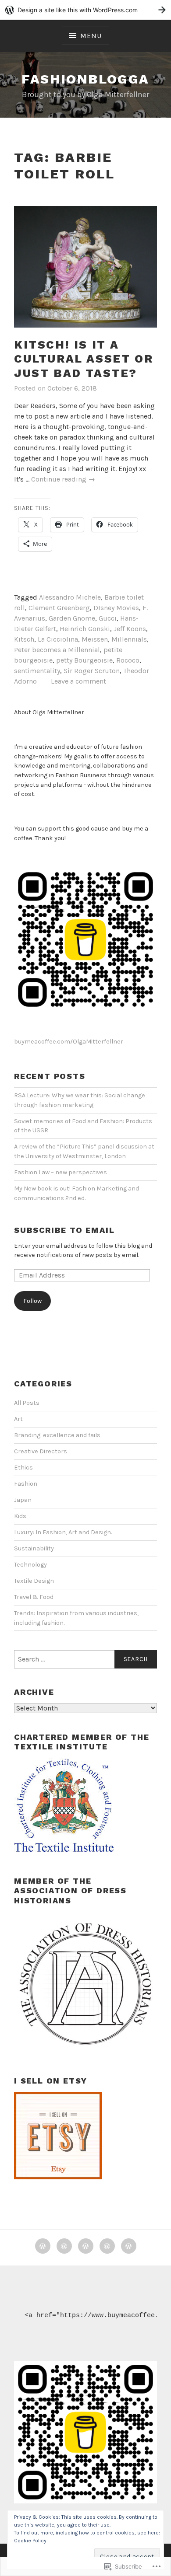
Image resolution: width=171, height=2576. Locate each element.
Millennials (129, 639)
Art (18, 1419)
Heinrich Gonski (85, 629)
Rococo (128, 660)
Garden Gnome (72, 618)
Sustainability (34, 1548)
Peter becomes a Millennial (57, 650)
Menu (91, 36)
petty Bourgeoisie (84, 660)
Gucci (108, 618)
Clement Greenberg (59, 608)
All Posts (27, 1403)
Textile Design (34, 1581)
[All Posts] (64, 2246)
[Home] (43, 2246)
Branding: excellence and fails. (58, 1435)
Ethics (23, 1468)
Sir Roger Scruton (92, 671)
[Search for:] (85, 1659)
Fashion (26, 1484)
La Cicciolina (58, 639)
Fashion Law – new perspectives (61, 1172)
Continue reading (63, 480)
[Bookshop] (107, 2246)
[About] (129, 2246)
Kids (20, 1516)
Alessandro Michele (70, 597)
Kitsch (24, 639)
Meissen (95, 639)
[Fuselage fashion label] (86, 2246)
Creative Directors (41, 1451)
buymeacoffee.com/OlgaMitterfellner (69, 1042)
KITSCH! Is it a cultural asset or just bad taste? (84, 359)
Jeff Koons (130, 629)
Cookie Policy (30, 2541)
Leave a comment (78, 681)
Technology (30, 1565)
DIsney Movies (116, 608)
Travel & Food (34, 1597)
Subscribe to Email (64, 1230)
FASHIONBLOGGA (85, 79)
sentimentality (37, 671)
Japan (23, 1500)
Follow (32, 1301)
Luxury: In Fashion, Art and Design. (63, 1532)
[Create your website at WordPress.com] (85, 10)
